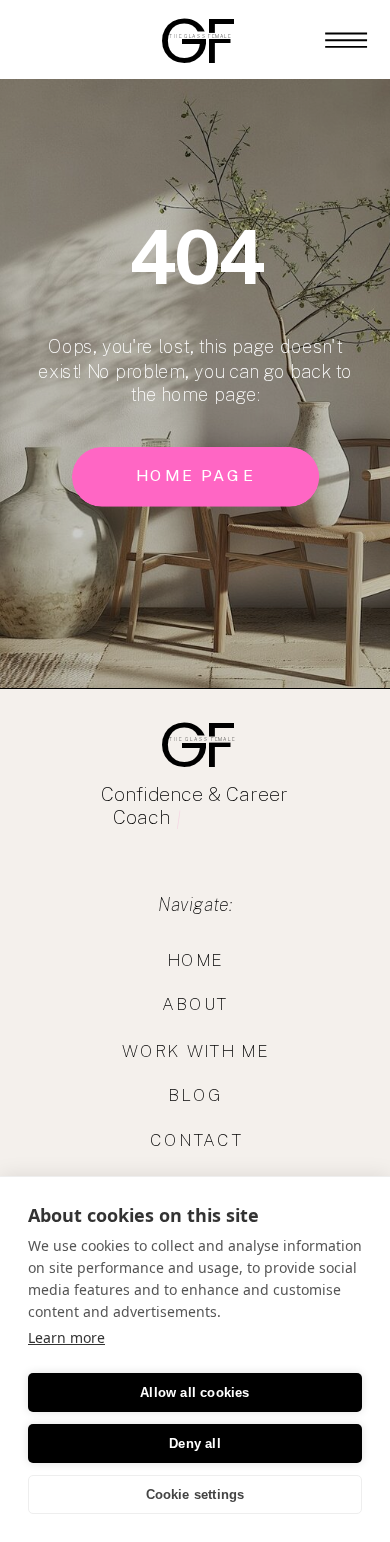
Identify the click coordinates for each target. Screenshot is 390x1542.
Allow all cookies (194, 1392)
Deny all (195, 1443)
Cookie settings (195, 1494)
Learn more (66, 1337)
